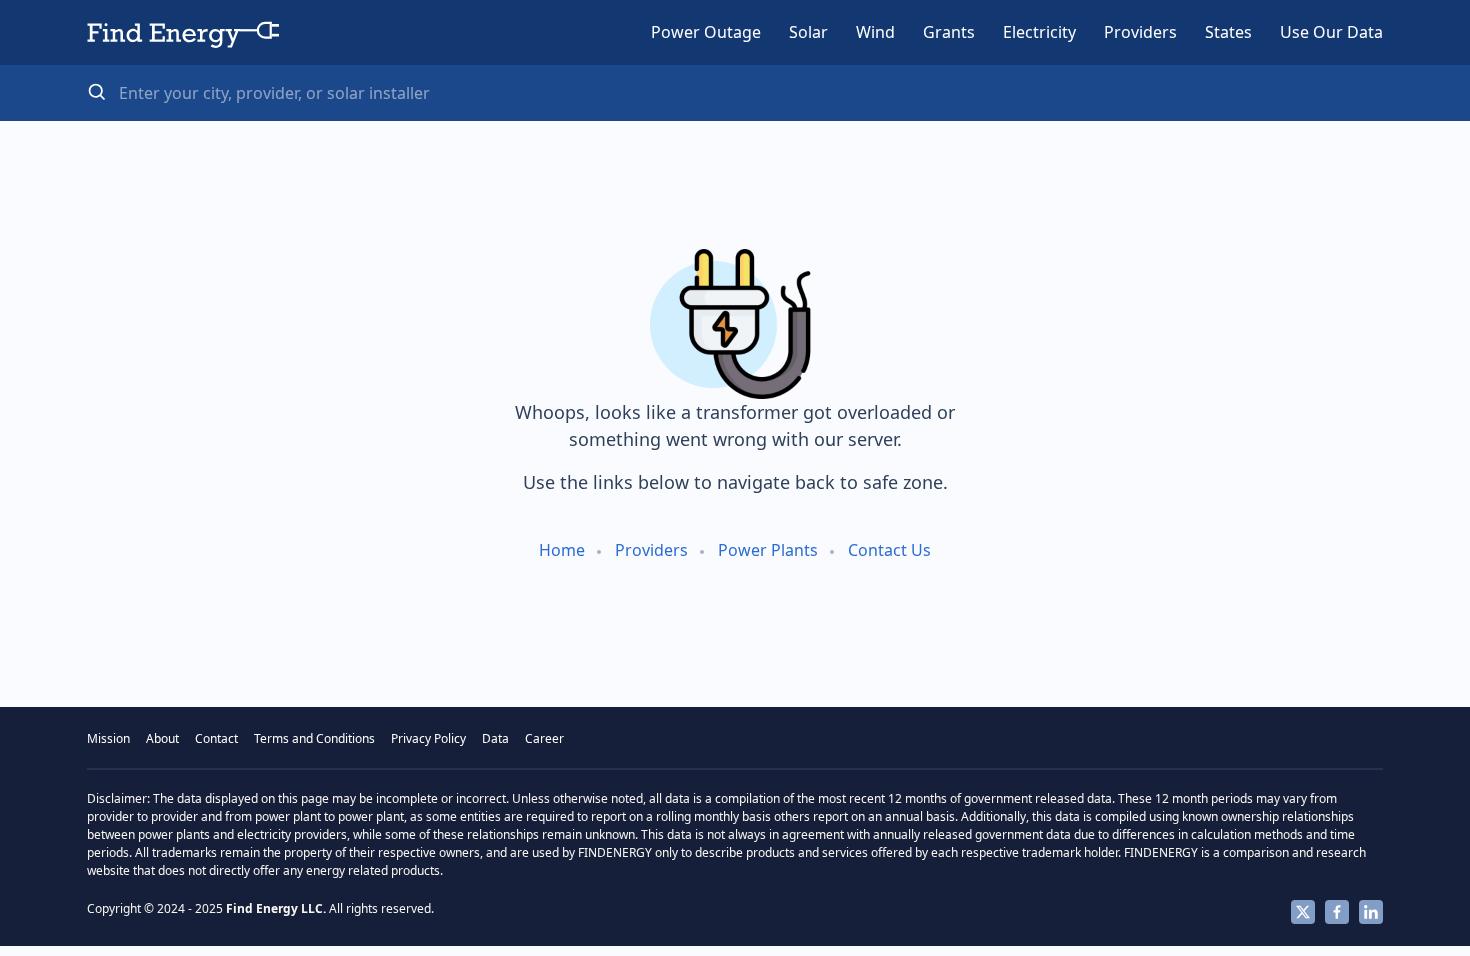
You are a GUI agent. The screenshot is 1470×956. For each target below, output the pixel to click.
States (1228, 32)
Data (495, 738)
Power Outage (706, 32)
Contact (216, 738)
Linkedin (1371, 912)
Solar (808, 32)
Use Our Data (1331, 32)
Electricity (1039, 32)
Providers (1140, 32)
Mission (108, 738)
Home (562, 550)
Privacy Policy (428, 738)
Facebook (1337, 912)
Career (544, 738)
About (162, 738)
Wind (875, 32)
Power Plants (768, 550)
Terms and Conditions (314, 738)
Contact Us (889, 550)
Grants (949, 32)
